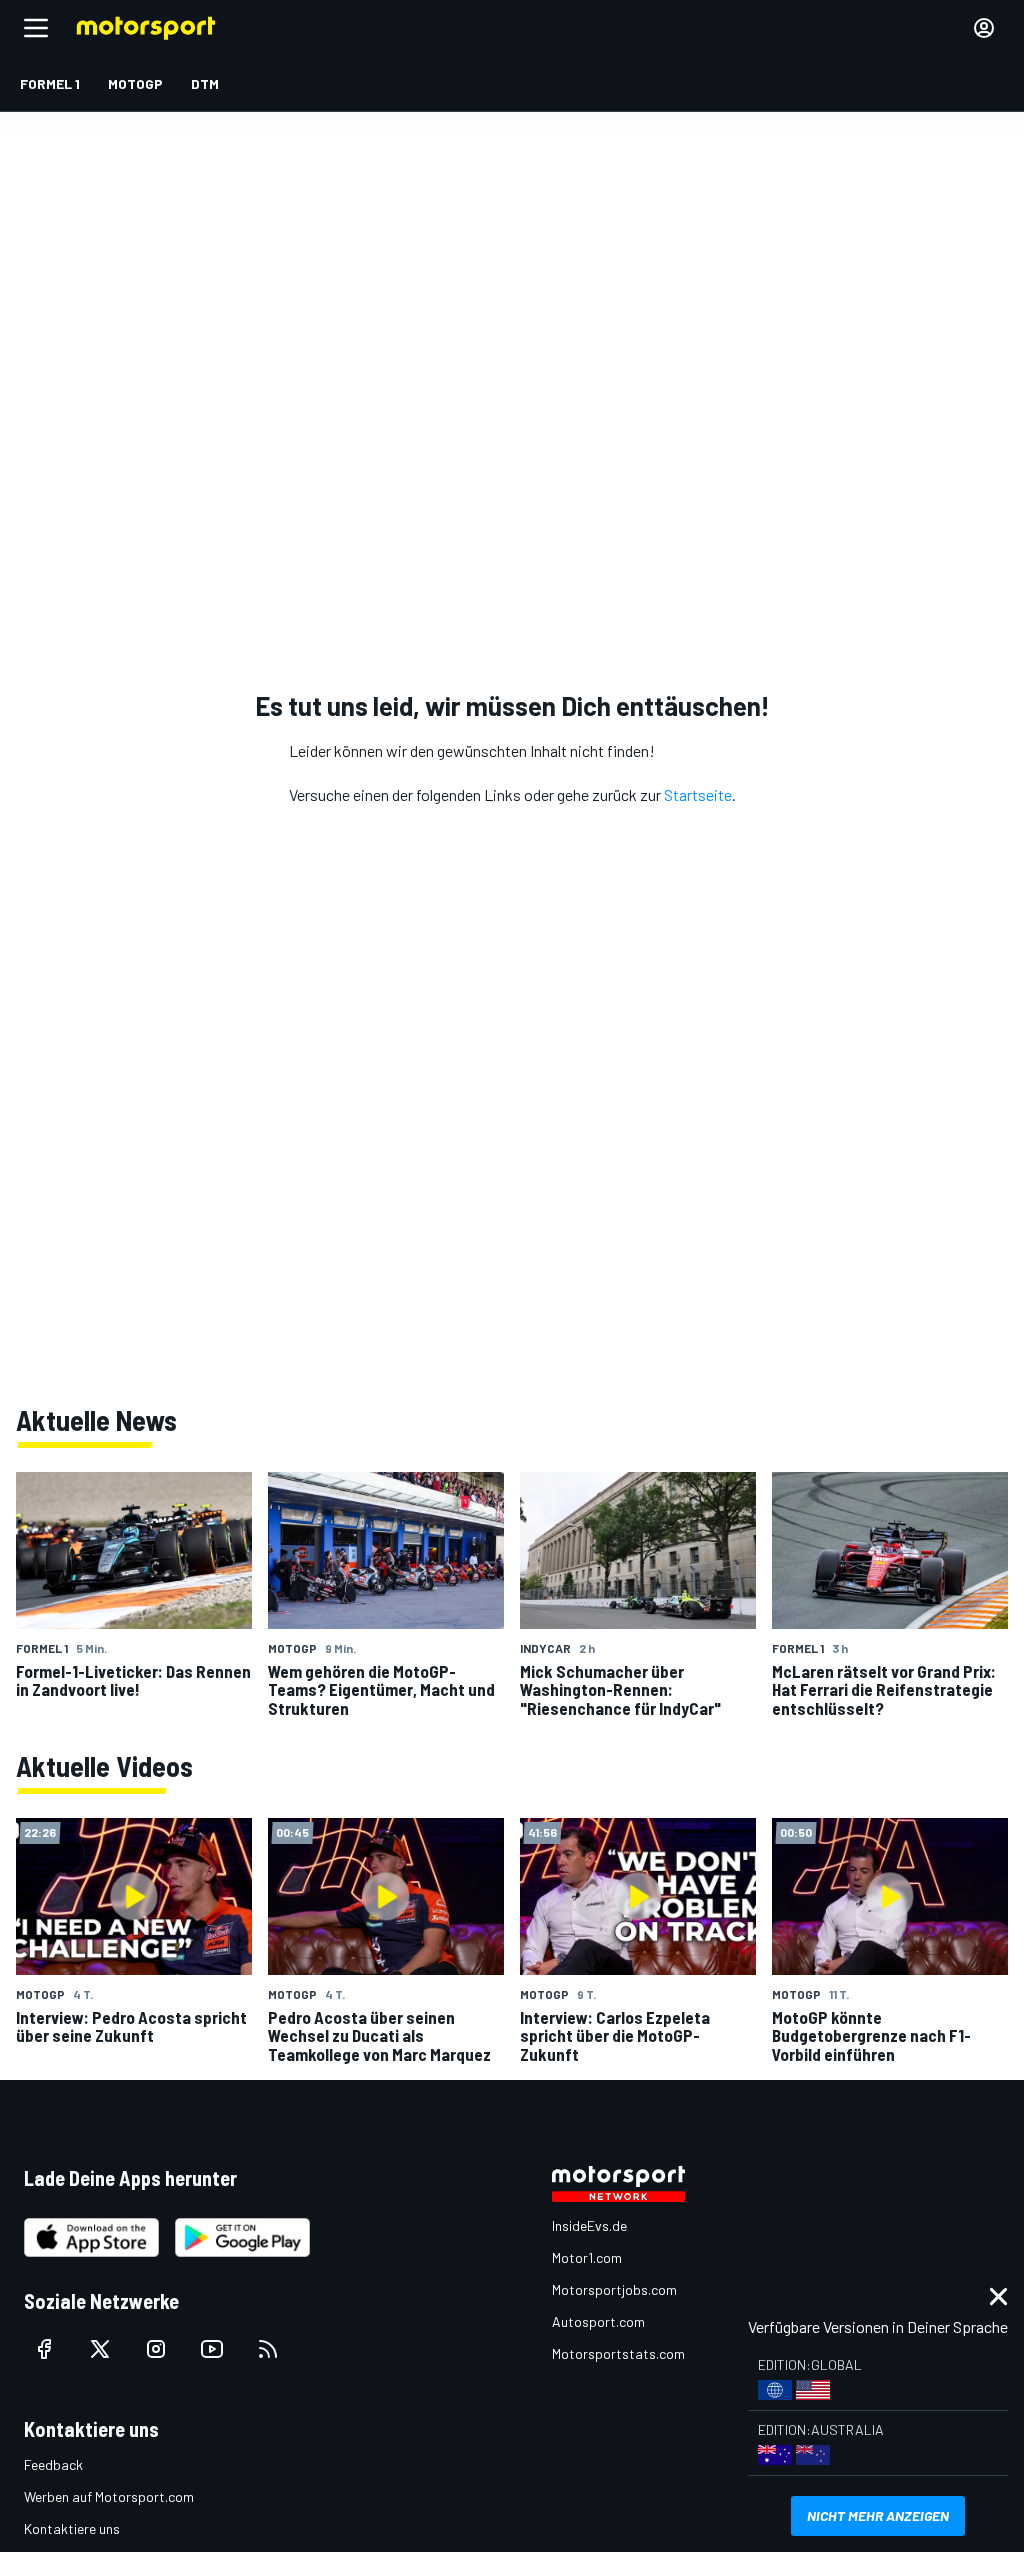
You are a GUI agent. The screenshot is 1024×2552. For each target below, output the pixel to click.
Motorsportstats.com (618, 2353)
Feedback (53, 2464)
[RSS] (268, 2349)
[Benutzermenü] (984, 28)
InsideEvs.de (589, 2225)
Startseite (698, 794)
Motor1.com (587, 2257)
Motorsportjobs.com (614, 2289)
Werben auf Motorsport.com (109, 2496)
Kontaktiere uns (72, 2528)
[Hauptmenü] (36, 28)
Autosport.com (598, 2321)
